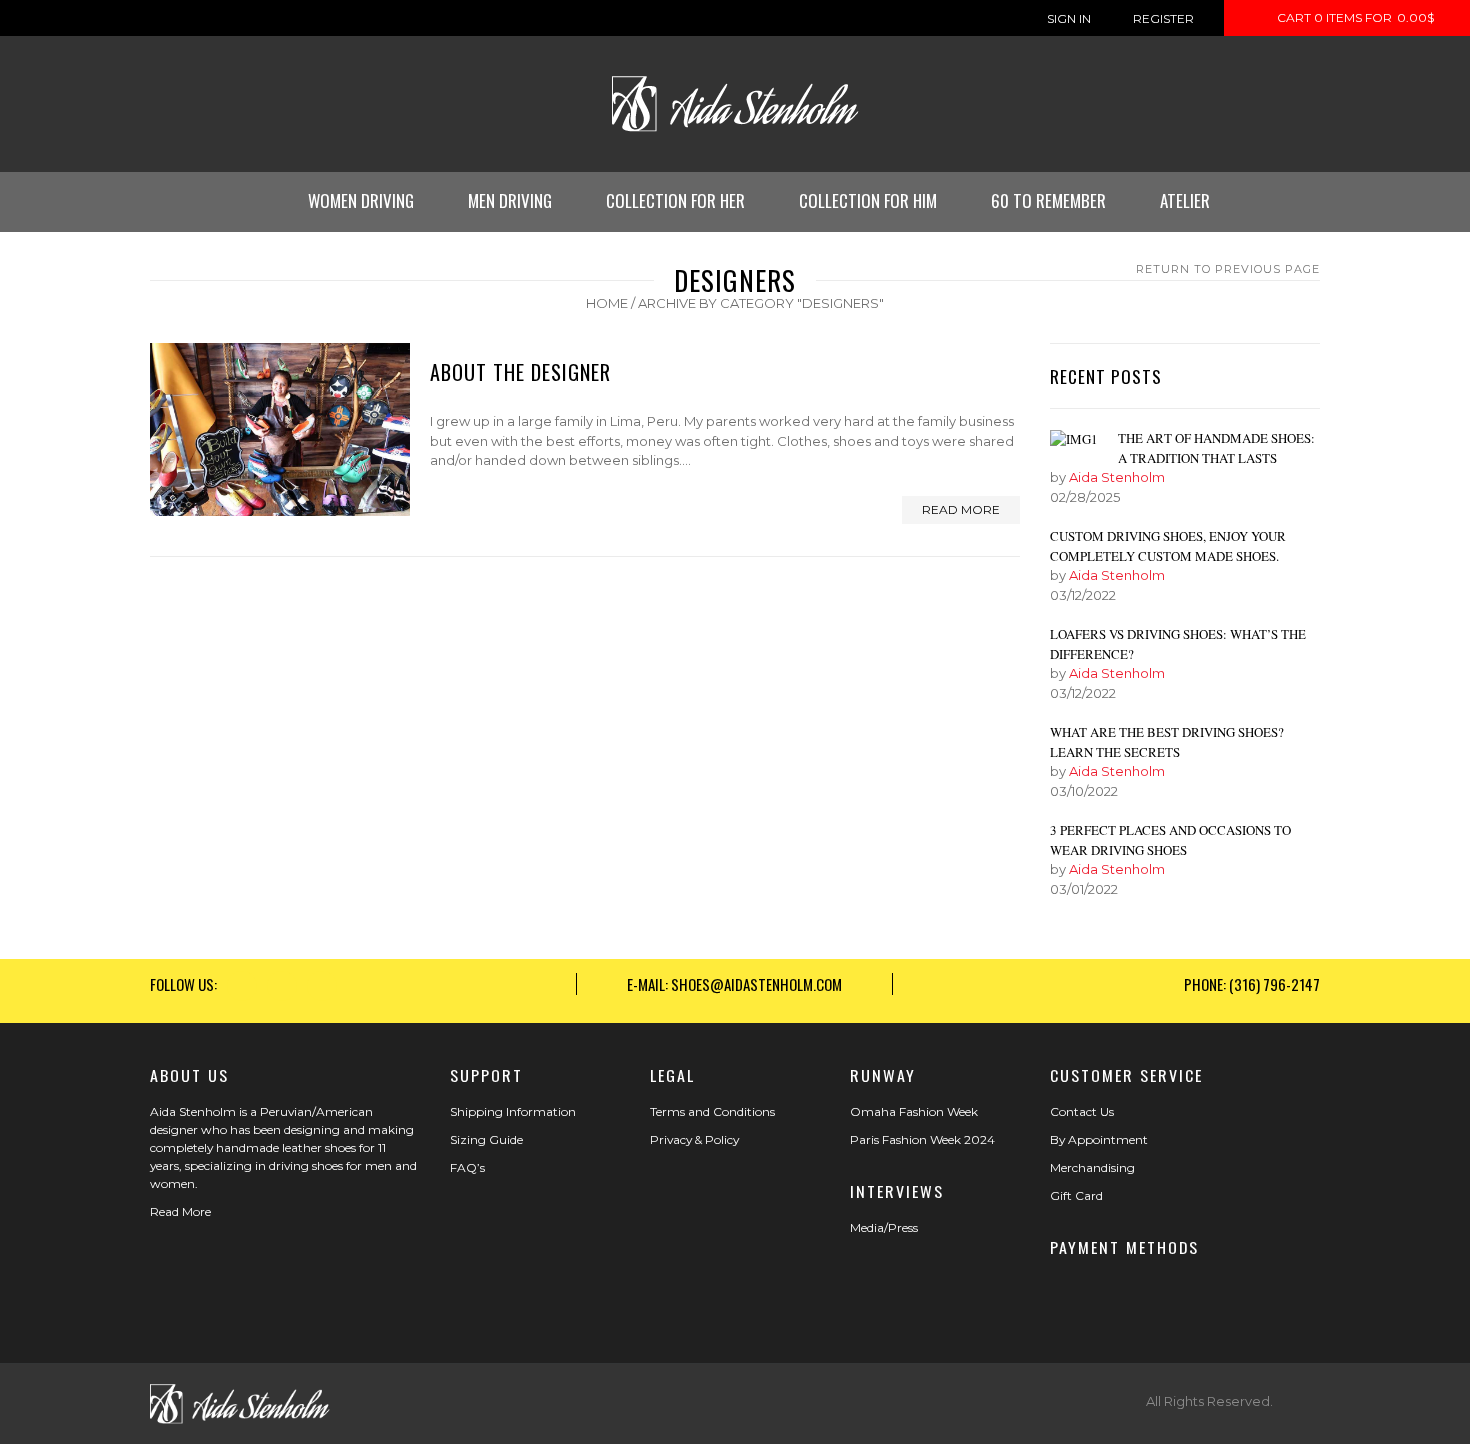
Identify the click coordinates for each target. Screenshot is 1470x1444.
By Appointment (1099, 1139)
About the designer (520, 372)
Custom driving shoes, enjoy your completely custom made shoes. (1168, 546)
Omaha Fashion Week (914, 1111)
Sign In (1069, 18)
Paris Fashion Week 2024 (922, 1139)
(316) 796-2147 (1274, 984)
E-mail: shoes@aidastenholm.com (734, 984)
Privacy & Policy (694, 1139)
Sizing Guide (486, 1139)
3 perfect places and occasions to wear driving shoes (1170, 840)
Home (607, 303)
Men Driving (510, 200)
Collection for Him (868, 200)
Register (1163, 18)
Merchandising (1092, 1167)
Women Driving (361, 200)
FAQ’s (467, 1167)
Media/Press (884, 1227)
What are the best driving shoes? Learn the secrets (1167, 742)
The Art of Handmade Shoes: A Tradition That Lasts (1216, 448)
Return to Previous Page (1228, 269)
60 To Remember (1048, 200)
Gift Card (1076, 1195)
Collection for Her (675, 200)
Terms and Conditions (712, 1111)
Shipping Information (513, 1111)
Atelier (1185, 200)
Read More (180, 1211)
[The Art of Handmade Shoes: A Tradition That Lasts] (1074, 439)
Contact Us (1082, 1111)
